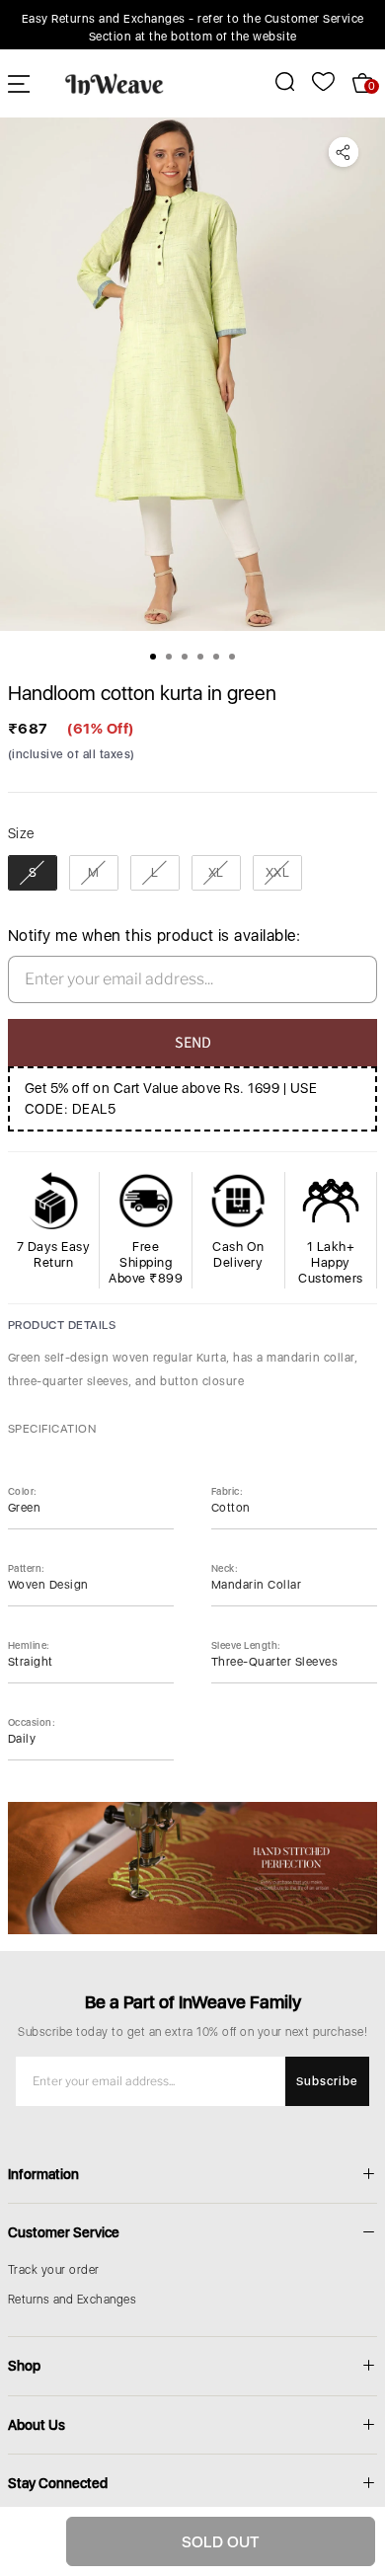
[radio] (33, 873)
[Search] (274, 81)
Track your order (54, 2270)
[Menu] (19, 83)
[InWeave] (115, 83)
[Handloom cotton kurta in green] (192, 374)
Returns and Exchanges (73, 2300)
